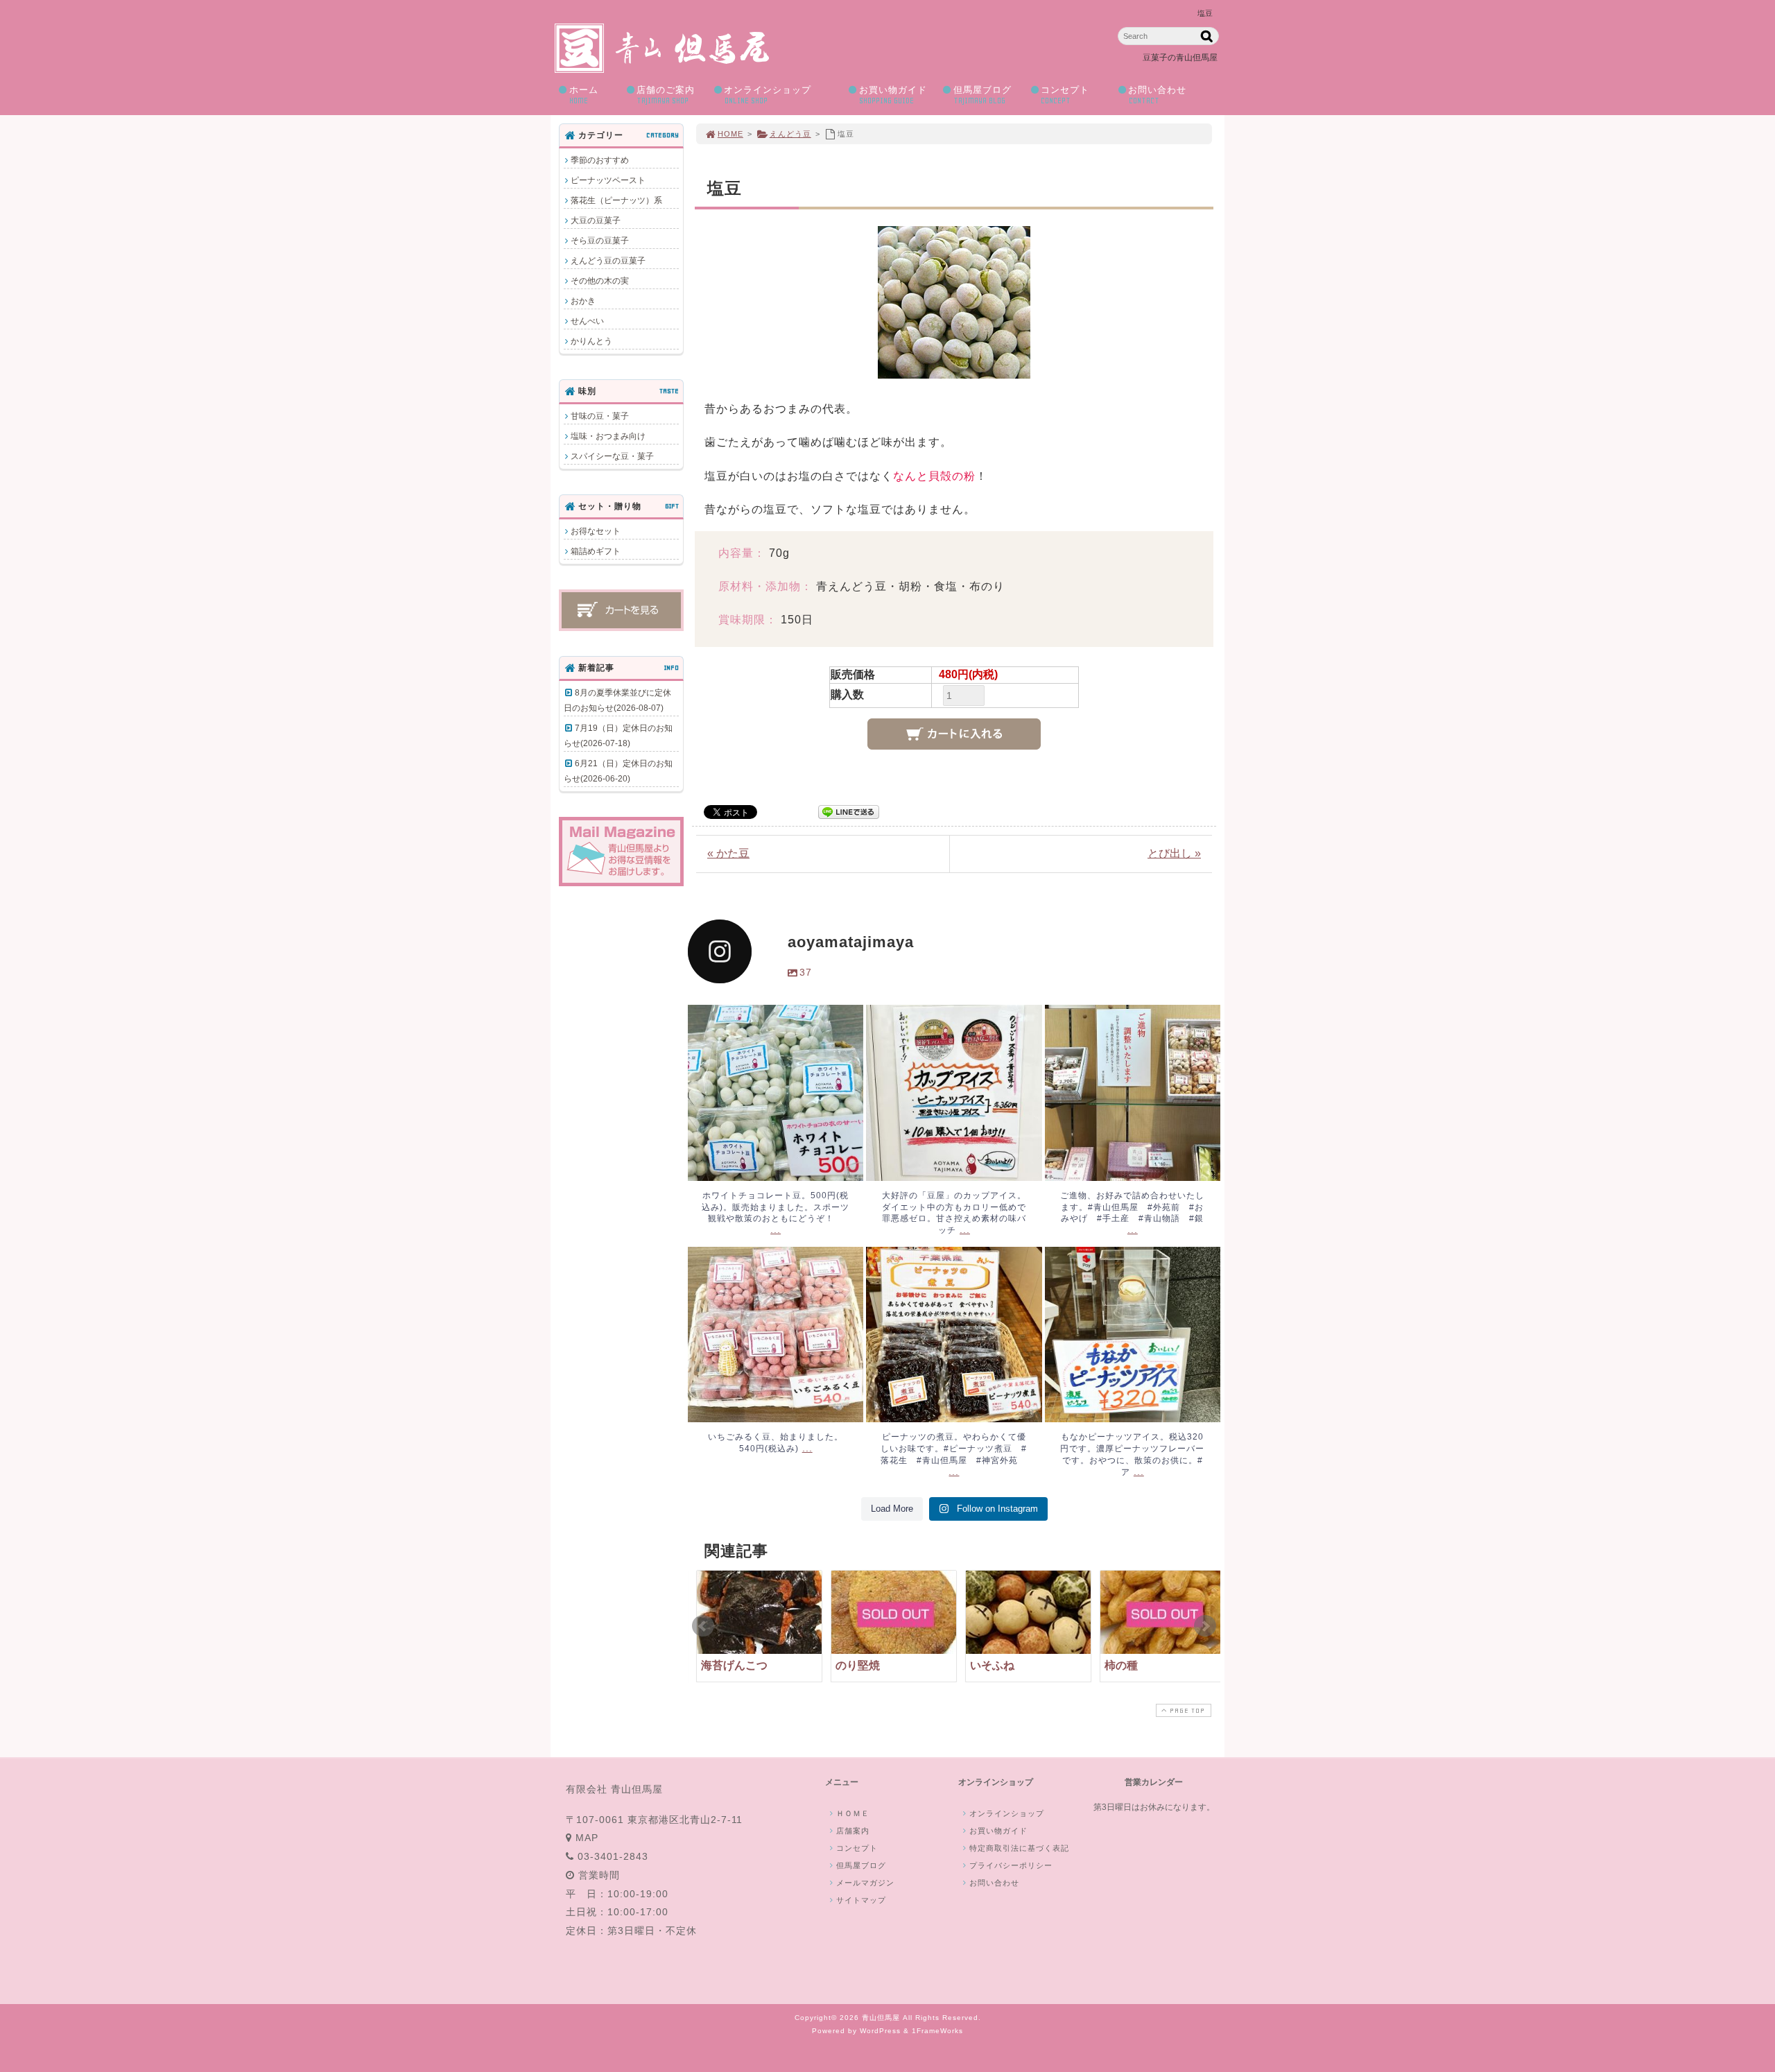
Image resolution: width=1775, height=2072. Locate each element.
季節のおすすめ (600, 160)
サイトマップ (861, 1900)
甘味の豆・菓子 (600, 416)
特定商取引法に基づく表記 (1019, 1848)
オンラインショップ (768, 95)
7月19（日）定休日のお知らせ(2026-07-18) (618, 736)
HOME (730, 134)
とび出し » (1174, 853)
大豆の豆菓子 (596, 221)
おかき (583, 301)
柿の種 (1121, 1665)
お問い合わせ (1157, 95)
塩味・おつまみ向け (608, 436)
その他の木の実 (600, 281)
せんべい (587, 321)
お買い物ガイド (893, 95)
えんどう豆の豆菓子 (608, 261)
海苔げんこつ (734, 1665)
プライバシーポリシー (1011, 1865)
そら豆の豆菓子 (600, 241)
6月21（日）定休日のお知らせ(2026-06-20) (618, 771)
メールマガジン (865, 1883)
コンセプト (1065, 95)
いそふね (992, 1665)
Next (1205, 1626)
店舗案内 (853, 1831)
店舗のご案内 (666, 95)
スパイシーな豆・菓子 (612, 456)
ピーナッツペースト (608, 180)
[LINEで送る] (849, 811)
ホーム (584, 95)
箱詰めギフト (596, 551)
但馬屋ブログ (982, 95)
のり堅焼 (858, 1665)
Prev (703, 1626)
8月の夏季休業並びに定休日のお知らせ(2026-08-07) (617, 700)
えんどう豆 (790, 134)
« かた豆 (728, 853)
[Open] (776, 1093)
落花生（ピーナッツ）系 (616, 200)
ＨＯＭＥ (853, 1813)
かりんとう (591, 341)
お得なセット (596, 531)
